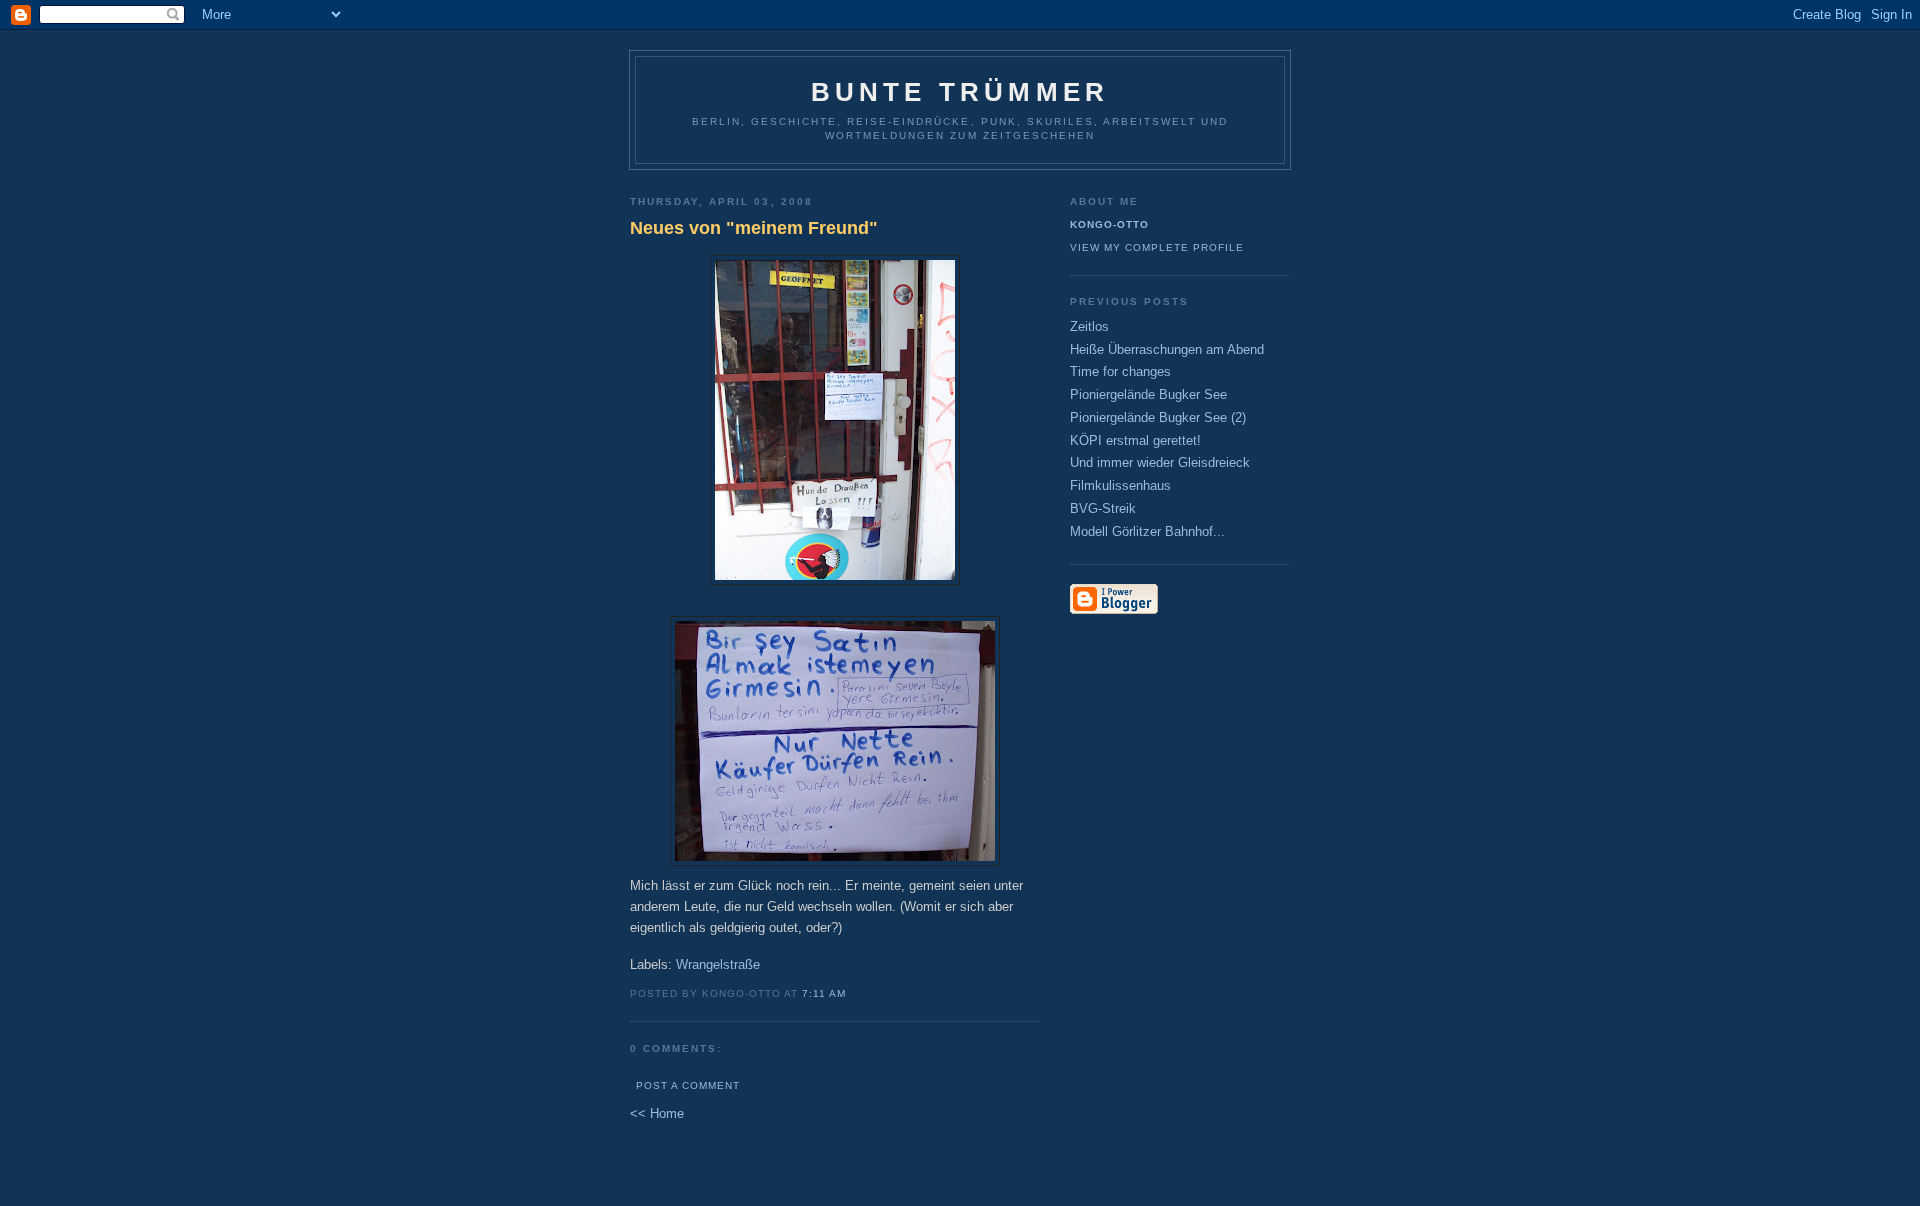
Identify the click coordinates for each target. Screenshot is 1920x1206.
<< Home (657, 1113)
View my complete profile (1157, 247)
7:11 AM (824, 993)
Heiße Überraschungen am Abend (1167, 349)
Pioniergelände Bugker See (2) (1158, 417)
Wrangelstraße (718, 964)
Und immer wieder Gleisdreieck (1160, 462)
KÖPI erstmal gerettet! (1135, 440)
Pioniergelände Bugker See (1148, 394)
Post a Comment (688, 1085)
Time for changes (1120, 371)
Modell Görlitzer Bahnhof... (1147, 531)
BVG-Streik (1103, 508)
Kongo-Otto (1109, 224)
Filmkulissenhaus (1120, 485)
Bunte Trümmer (960, 92)
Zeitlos (1089, 326)
